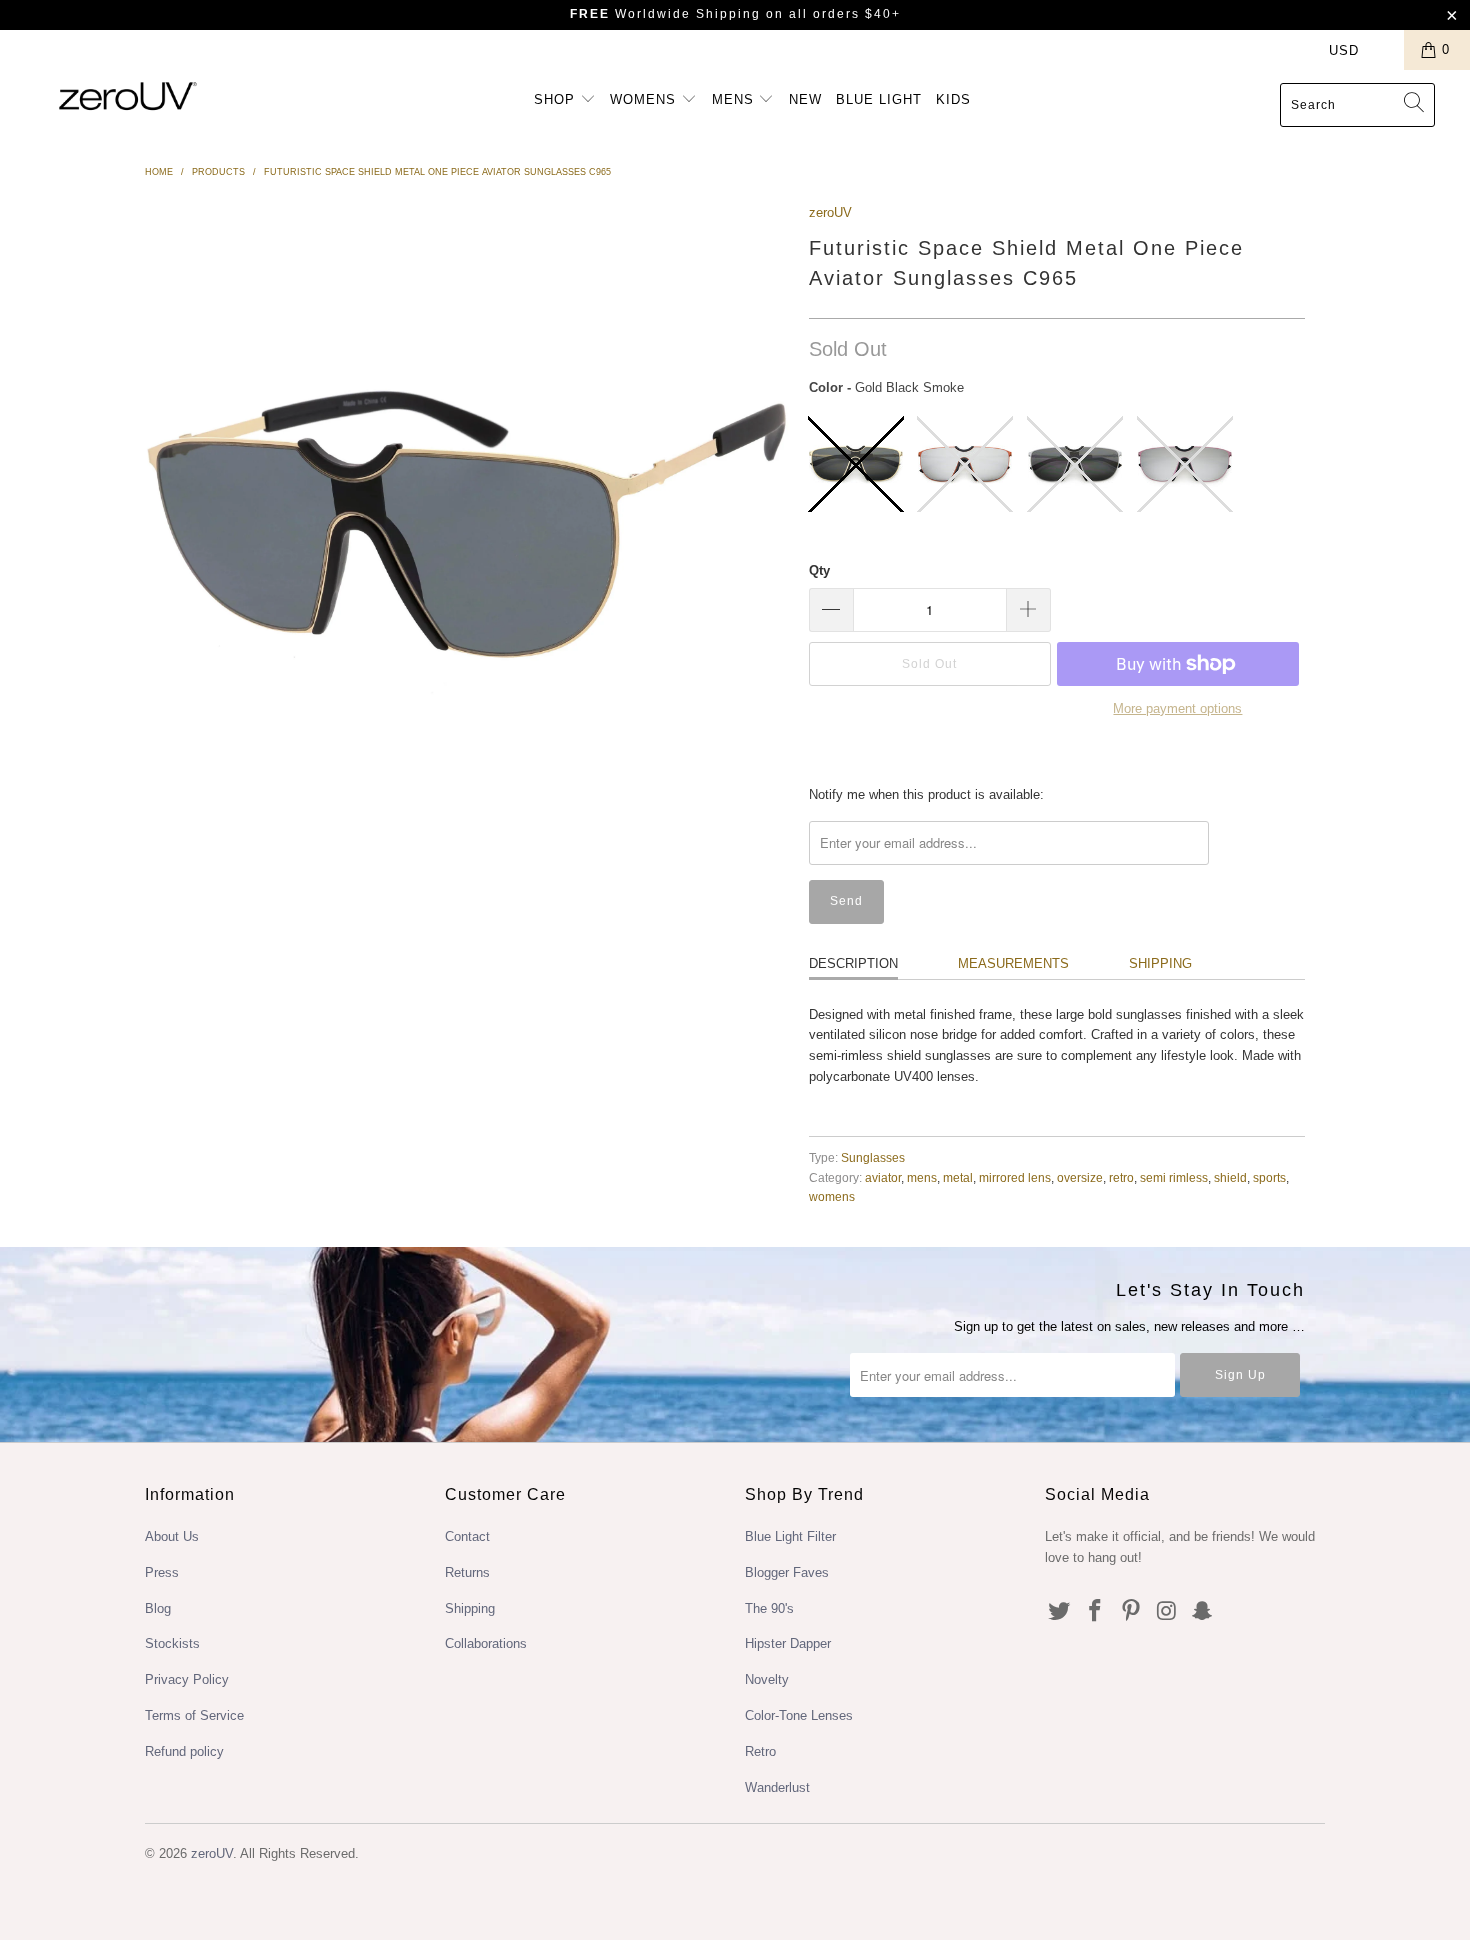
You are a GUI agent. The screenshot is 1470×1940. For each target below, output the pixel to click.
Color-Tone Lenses (799, 1715)
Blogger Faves (787, 1572)
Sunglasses (873, 1157)
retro (1121, 1177)
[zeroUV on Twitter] (1060, 1612)
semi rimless (1174, 1177)
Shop (557, 99)
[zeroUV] (127, 95)
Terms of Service (194, 1715)
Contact (467, 1536)
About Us (172, 1536)
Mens (735, 99)
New (805, 99)
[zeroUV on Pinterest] (1131, 1612)
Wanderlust (777, 1787)
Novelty (767, 1679)
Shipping (1160, 963)
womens (832, 1196)
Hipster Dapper (788, 1643)
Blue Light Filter (790, 1536)
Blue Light (879, 99)
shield (1230, 1177)
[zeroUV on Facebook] (1096, 1612)
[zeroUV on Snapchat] (1203, 1612)
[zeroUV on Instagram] (1167, 1612)
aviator (883, 1177)
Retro (760, 1751)
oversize (1080, 1177)
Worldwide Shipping (665, 14)
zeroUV (830, 212)
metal (958, 1177)
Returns (467, 1572)
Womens (645, 99)
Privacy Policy (187, 1679)
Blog (158, 1608)
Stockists (172, 1643)
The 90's (769, 1608)
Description (853, 963)
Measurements (1013, 963)
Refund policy (184, 1751)
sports (1269, 1177)
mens (922, 1177)
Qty (819, 570)
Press (162, 1572)
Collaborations (486, 1643)
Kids (953, 99)
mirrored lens (1015, 1177)
